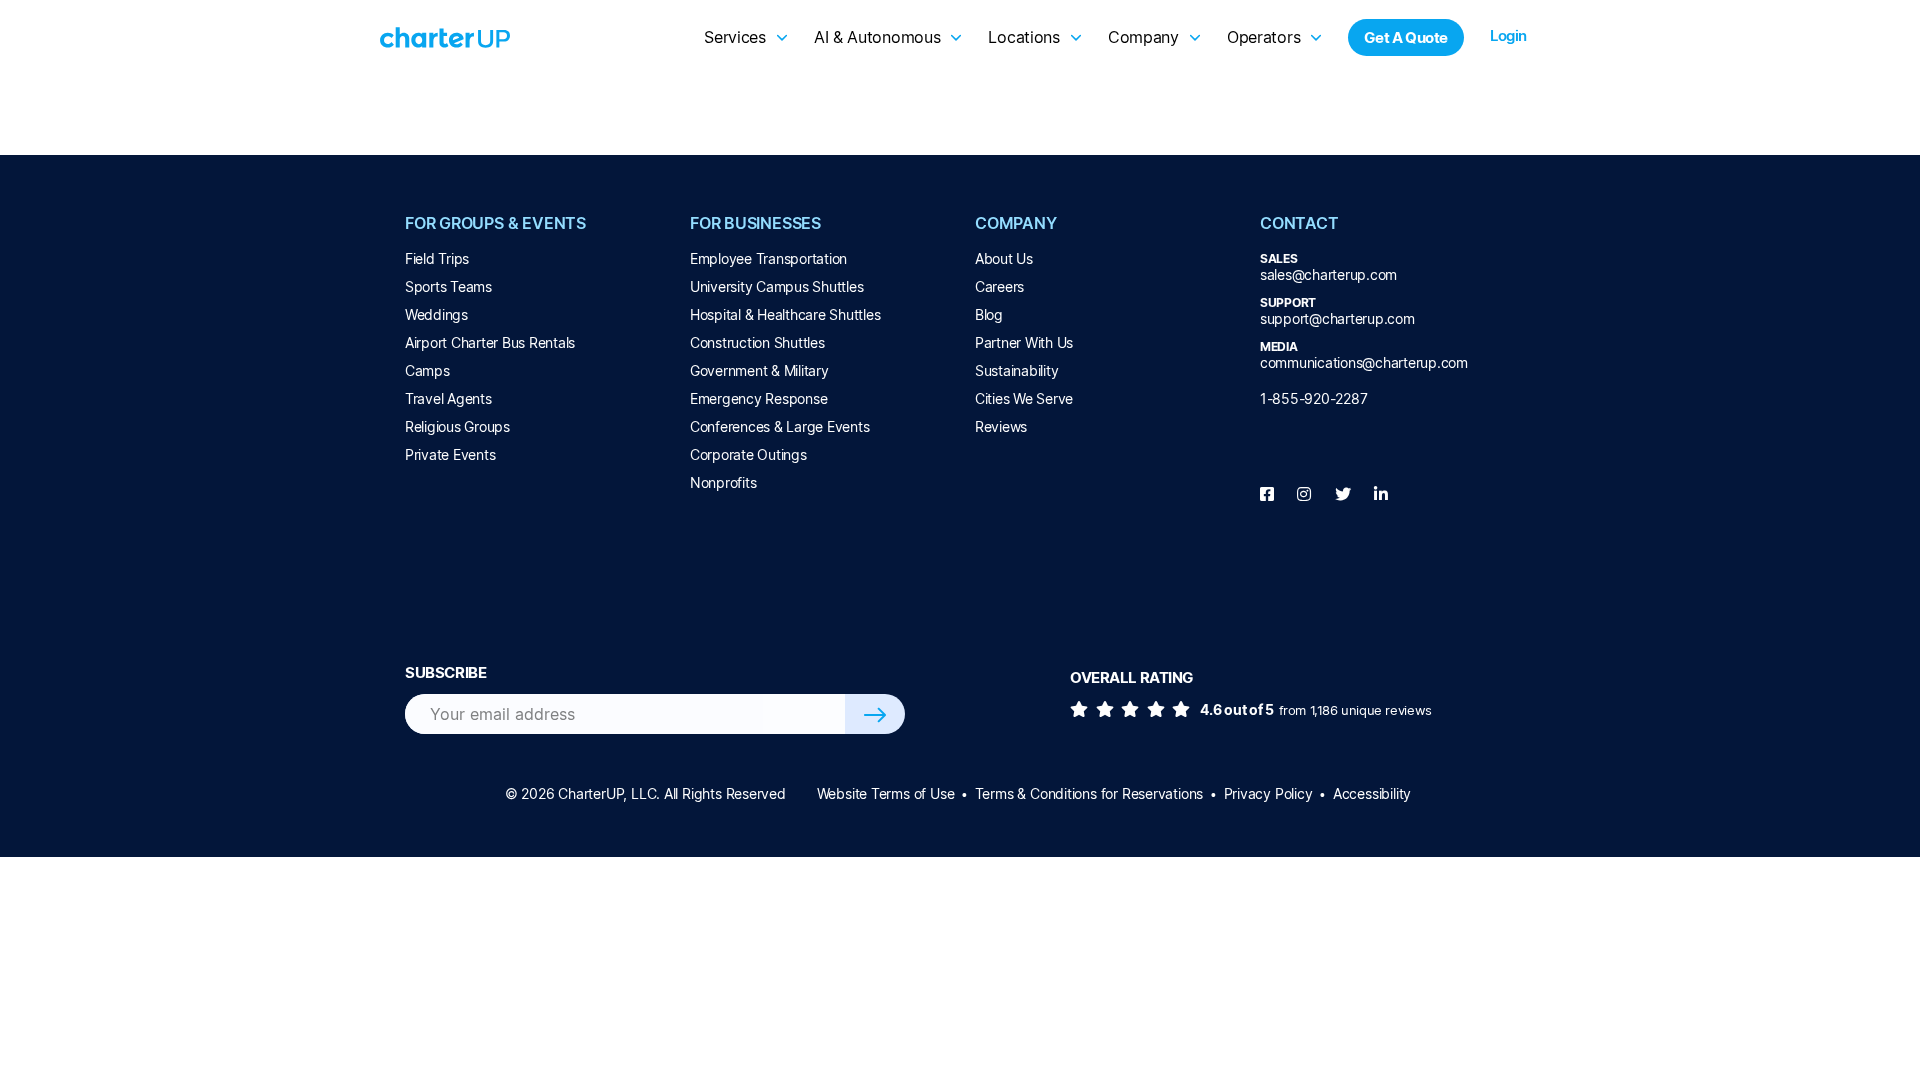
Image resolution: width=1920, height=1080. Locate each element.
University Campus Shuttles (776, 286)
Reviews (1001, 426)
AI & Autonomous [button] (877, 37)
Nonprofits (723, 482)
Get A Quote (1406, 37)
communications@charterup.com (1364, 362)
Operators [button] (1263, 37)
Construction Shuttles (757, 342)
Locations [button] (1023, 37)
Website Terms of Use (886, 793)
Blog (989, 314)
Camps (427, 370)
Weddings (436, 314)
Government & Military (759, 370)
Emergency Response (758, 398)
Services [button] (735, 37)
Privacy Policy (1268, 793)
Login (1508, 35)
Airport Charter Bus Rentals (490, 342)
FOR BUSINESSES (755, 223)
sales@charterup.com (1328, 274)
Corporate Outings (748, 454)
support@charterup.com (1337, 318)
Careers (999, 286)
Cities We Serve (1024, 398)
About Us (1004, 258)
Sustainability (1016, 370)
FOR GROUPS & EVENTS (495, 223)
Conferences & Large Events (779, 426)
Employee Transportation (768, 258)
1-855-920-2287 (1313, 398)
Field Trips (437, 258)
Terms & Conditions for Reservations (1089, 793)
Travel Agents (448, 398)
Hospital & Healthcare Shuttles (785, 314)
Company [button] (1143, 37)
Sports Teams (448, 286)
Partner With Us (1024, 342)
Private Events (450, 454)
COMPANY (1016, 223)
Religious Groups (457, 426)
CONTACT (1299, 223)
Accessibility (1372, 793)
